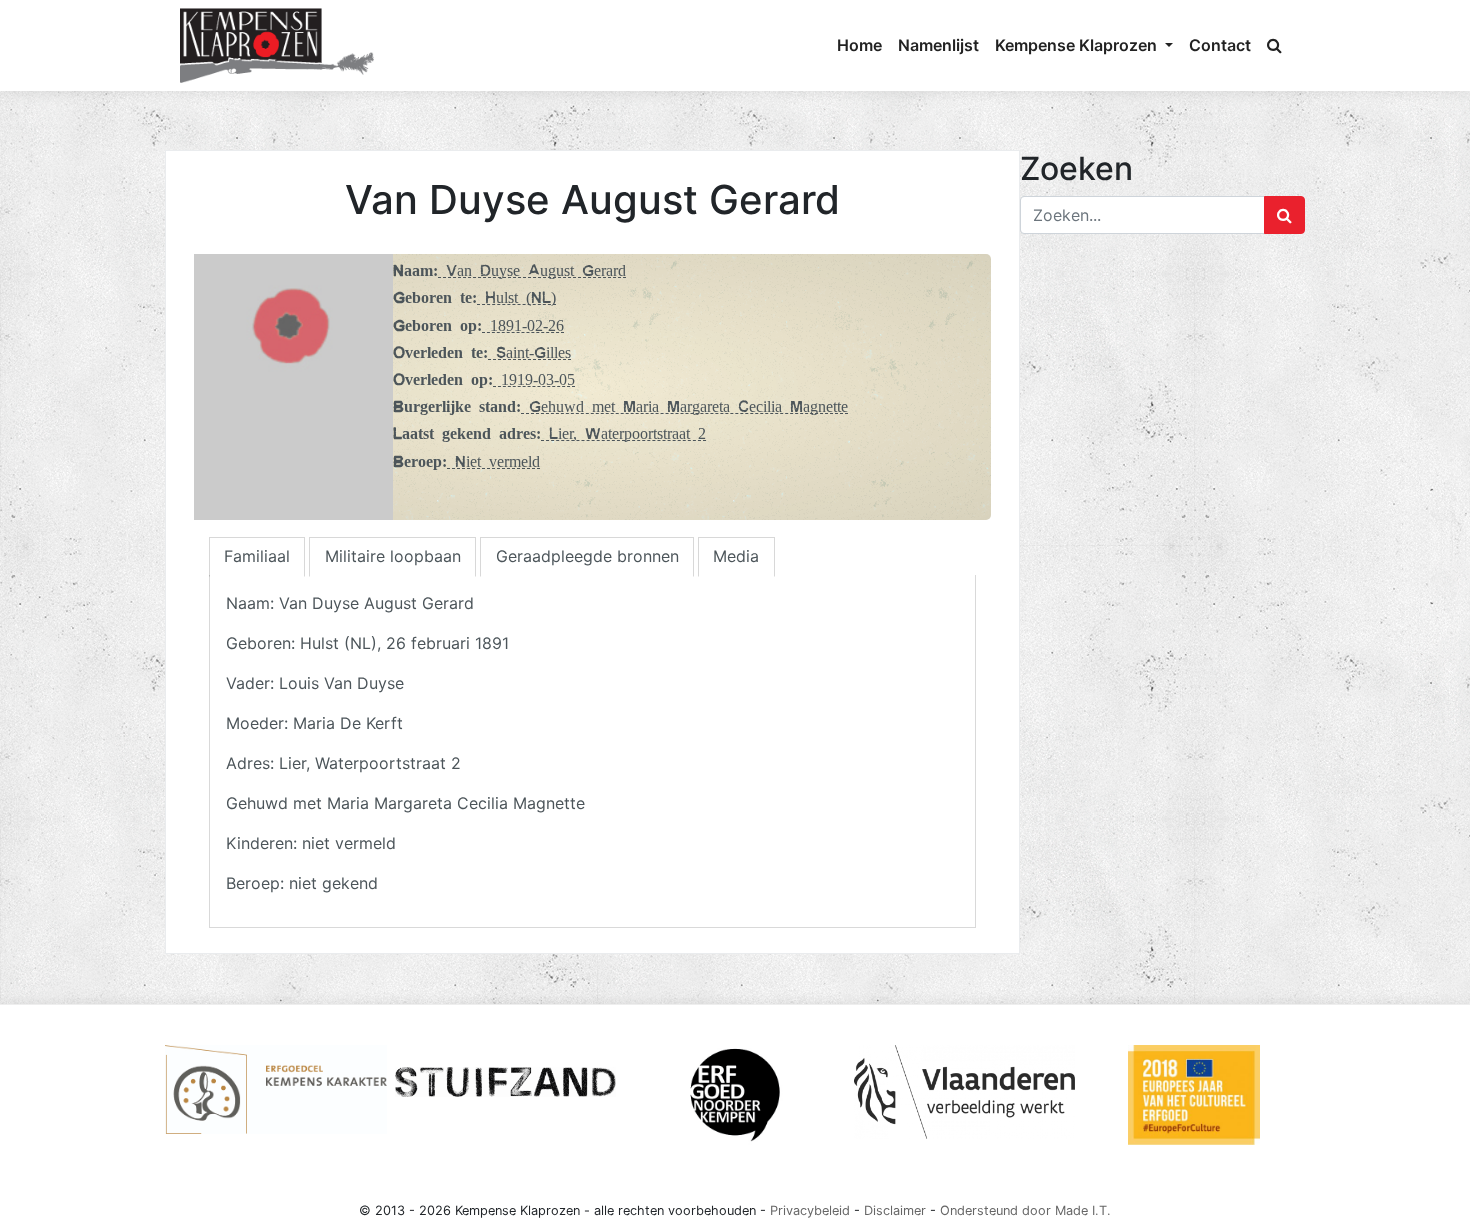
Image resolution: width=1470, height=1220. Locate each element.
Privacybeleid (810, 1210)
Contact (1220, 45)
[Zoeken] (1274, 45)
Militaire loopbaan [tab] (393, 556)
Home (859, 45)
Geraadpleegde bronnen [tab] (587, 556)
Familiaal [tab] (257, 556)
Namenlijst (938, 45)
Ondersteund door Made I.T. (1025, 1210)
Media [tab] (736, 556)
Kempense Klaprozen (1078, 45)
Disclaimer (895, 1210)
